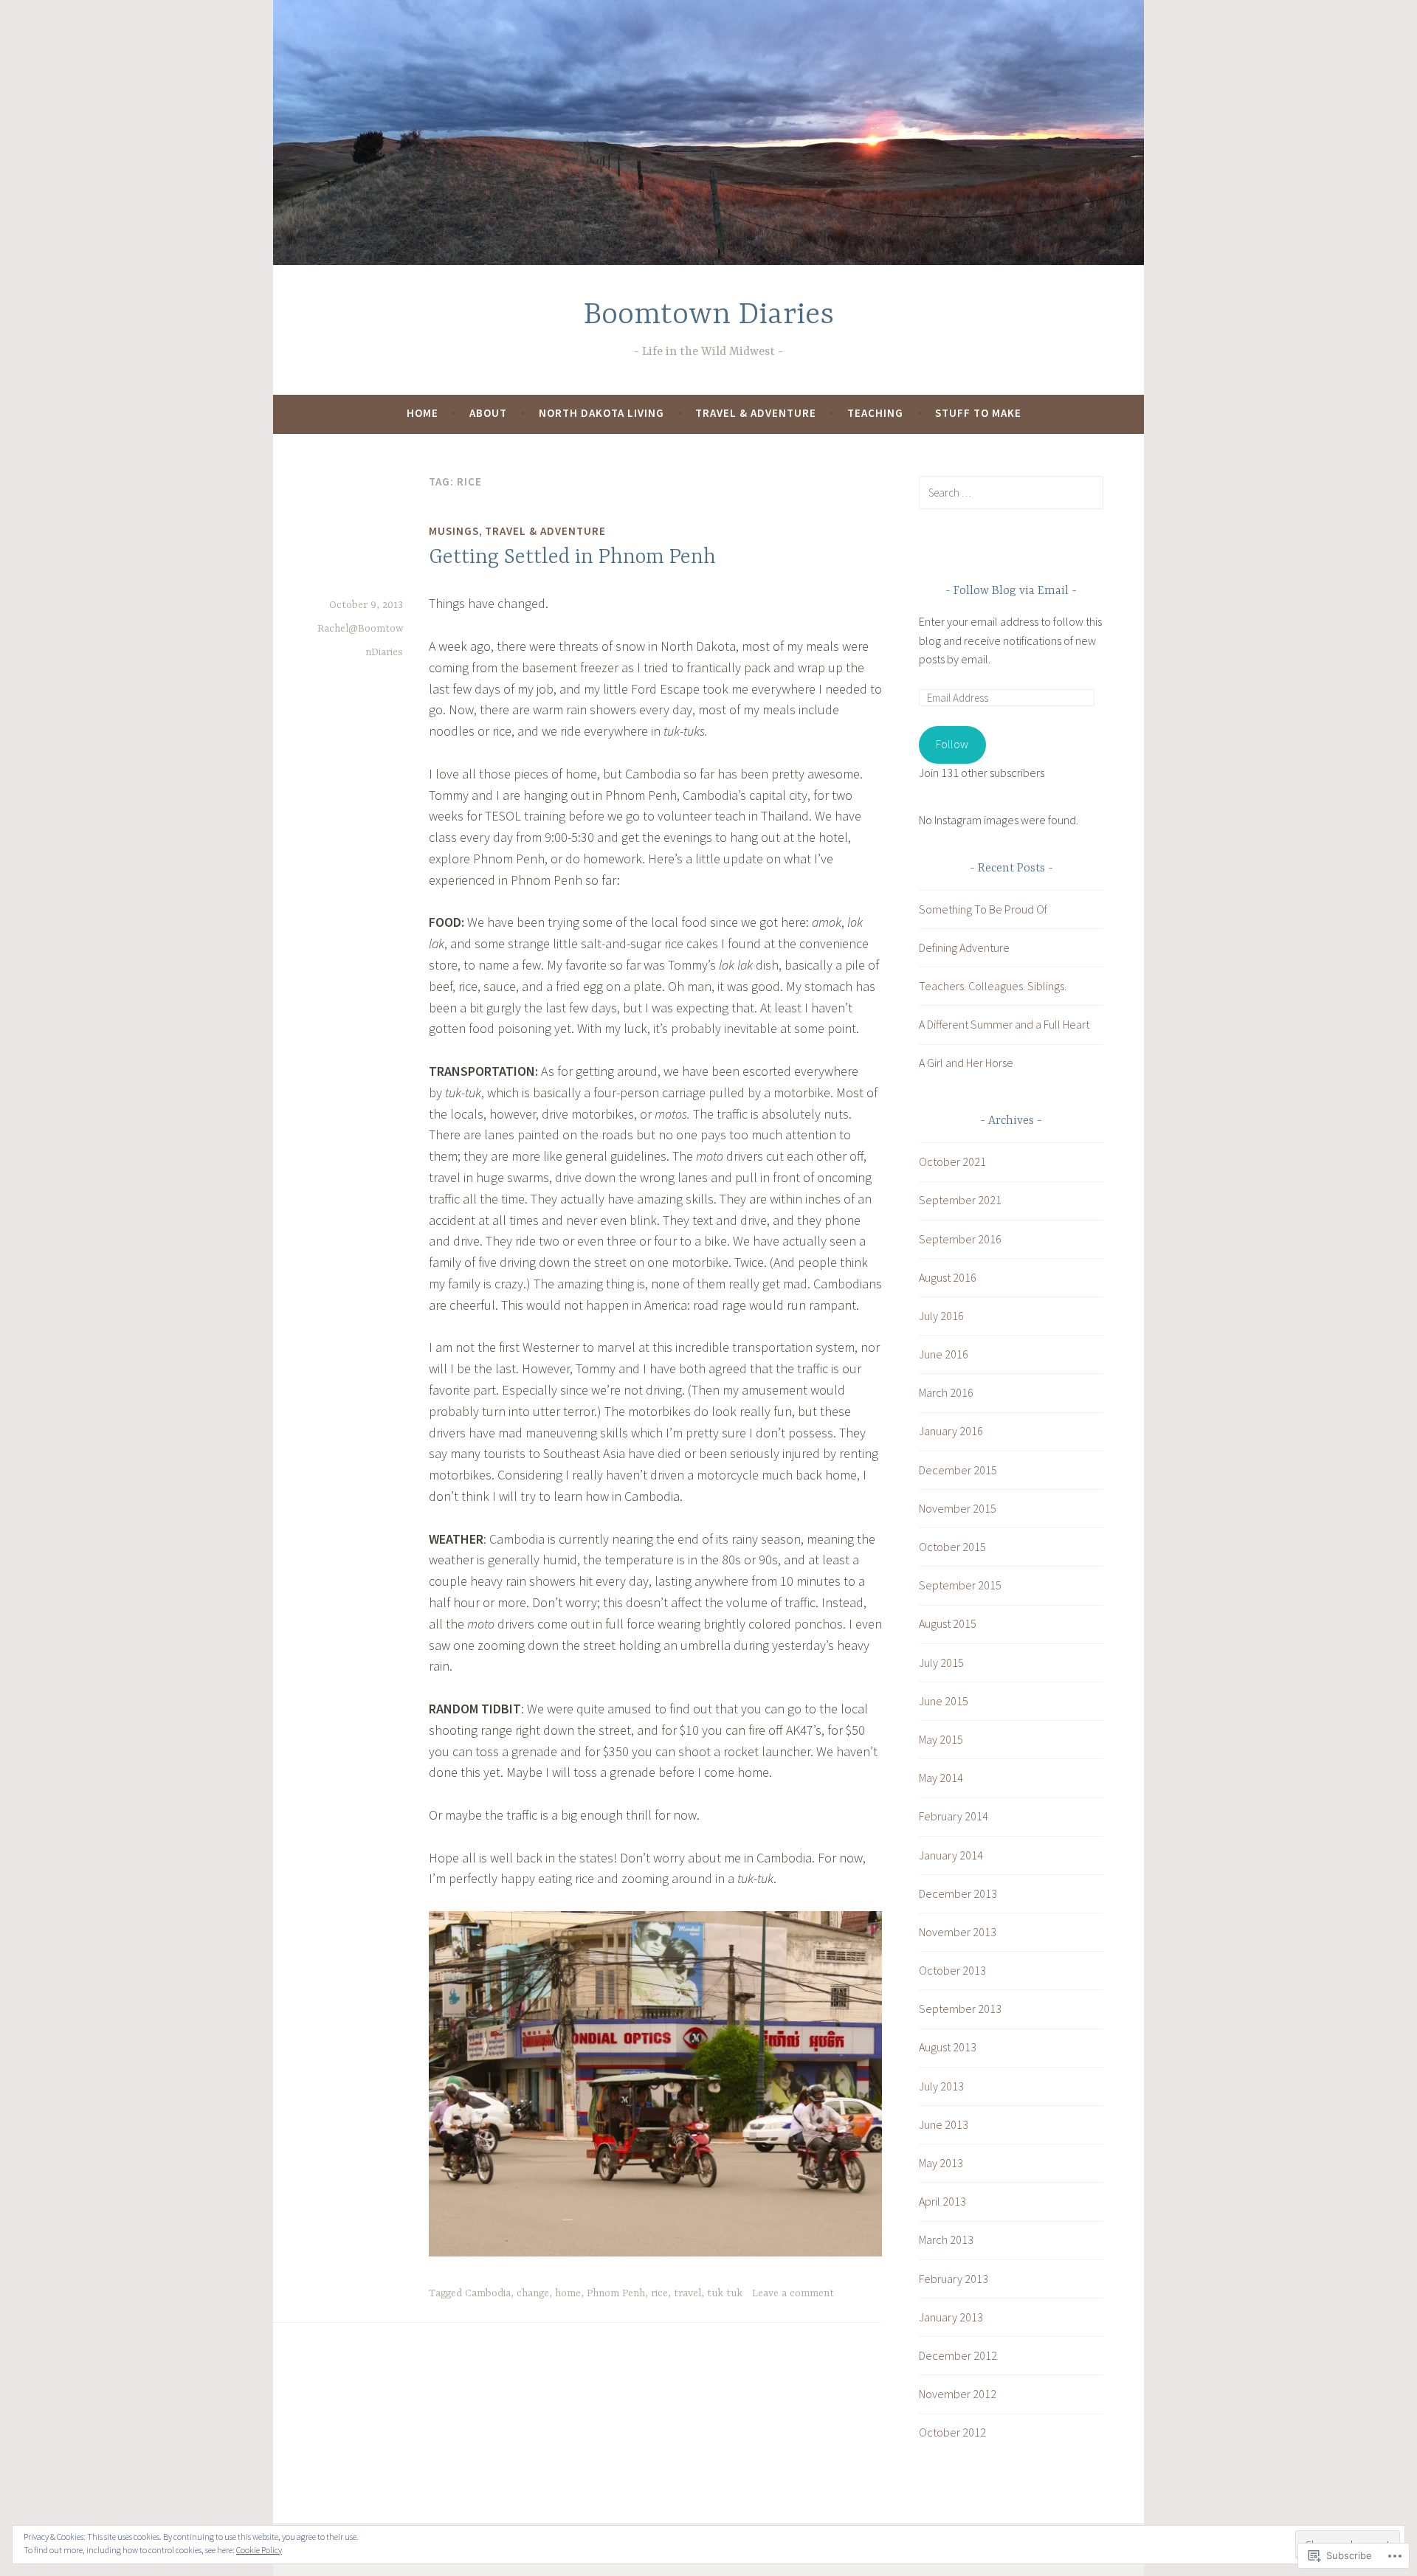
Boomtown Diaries (709, 315)
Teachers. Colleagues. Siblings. (993, 986)
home (568, 2293)
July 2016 (941, 1316)
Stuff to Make (978, 413)
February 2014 (954, 1816)
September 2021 (960, 1200)
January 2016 (951, 1431)
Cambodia (488, 2293)
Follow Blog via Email (1011, 591)
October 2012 (952, 2432)
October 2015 (952, 1547)
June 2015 (944, 1701)
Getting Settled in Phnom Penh (572, 558)
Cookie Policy (259, 2550)
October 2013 (952, 1970)
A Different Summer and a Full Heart (1004, 1024)
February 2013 (954, 2279)
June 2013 (944, 2124)
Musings (454, 531)
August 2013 (948, 2047)
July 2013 (941, 2086)
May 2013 (941, 2163)
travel (687, 2293)
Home (423, 413)
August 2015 (948, 1623)
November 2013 (958, 1932)
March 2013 (946, 2240)
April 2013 (942, 2201)
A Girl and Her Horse (966, 1063)
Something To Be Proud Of (983, 909)
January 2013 (951, 2317)
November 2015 (958, 1508)
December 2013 (958, 1893)
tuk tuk (725, 2293)
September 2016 (960, 1239)
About (488, 413)
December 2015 (958, 1470)
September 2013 (960, 2009)
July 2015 (941, 1662)
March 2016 (946, 1392)
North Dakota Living (601, 413)
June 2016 (944, 1354)
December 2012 (958, 2355)
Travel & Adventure (756, 413)
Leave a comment (793, 2293)
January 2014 (951, 1855)
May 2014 (941, 1778)
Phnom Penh (616, 2293)
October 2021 (952, 1161)
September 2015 (960, 1585)
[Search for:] (1011, 492)
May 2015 (941, 1739)
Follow (952, 744)
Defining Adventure (964, 947)
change (533, 2293)
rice (659, 2293)
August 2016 (948, 1277)
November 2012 (958, 2394)
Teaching (875, 413)
